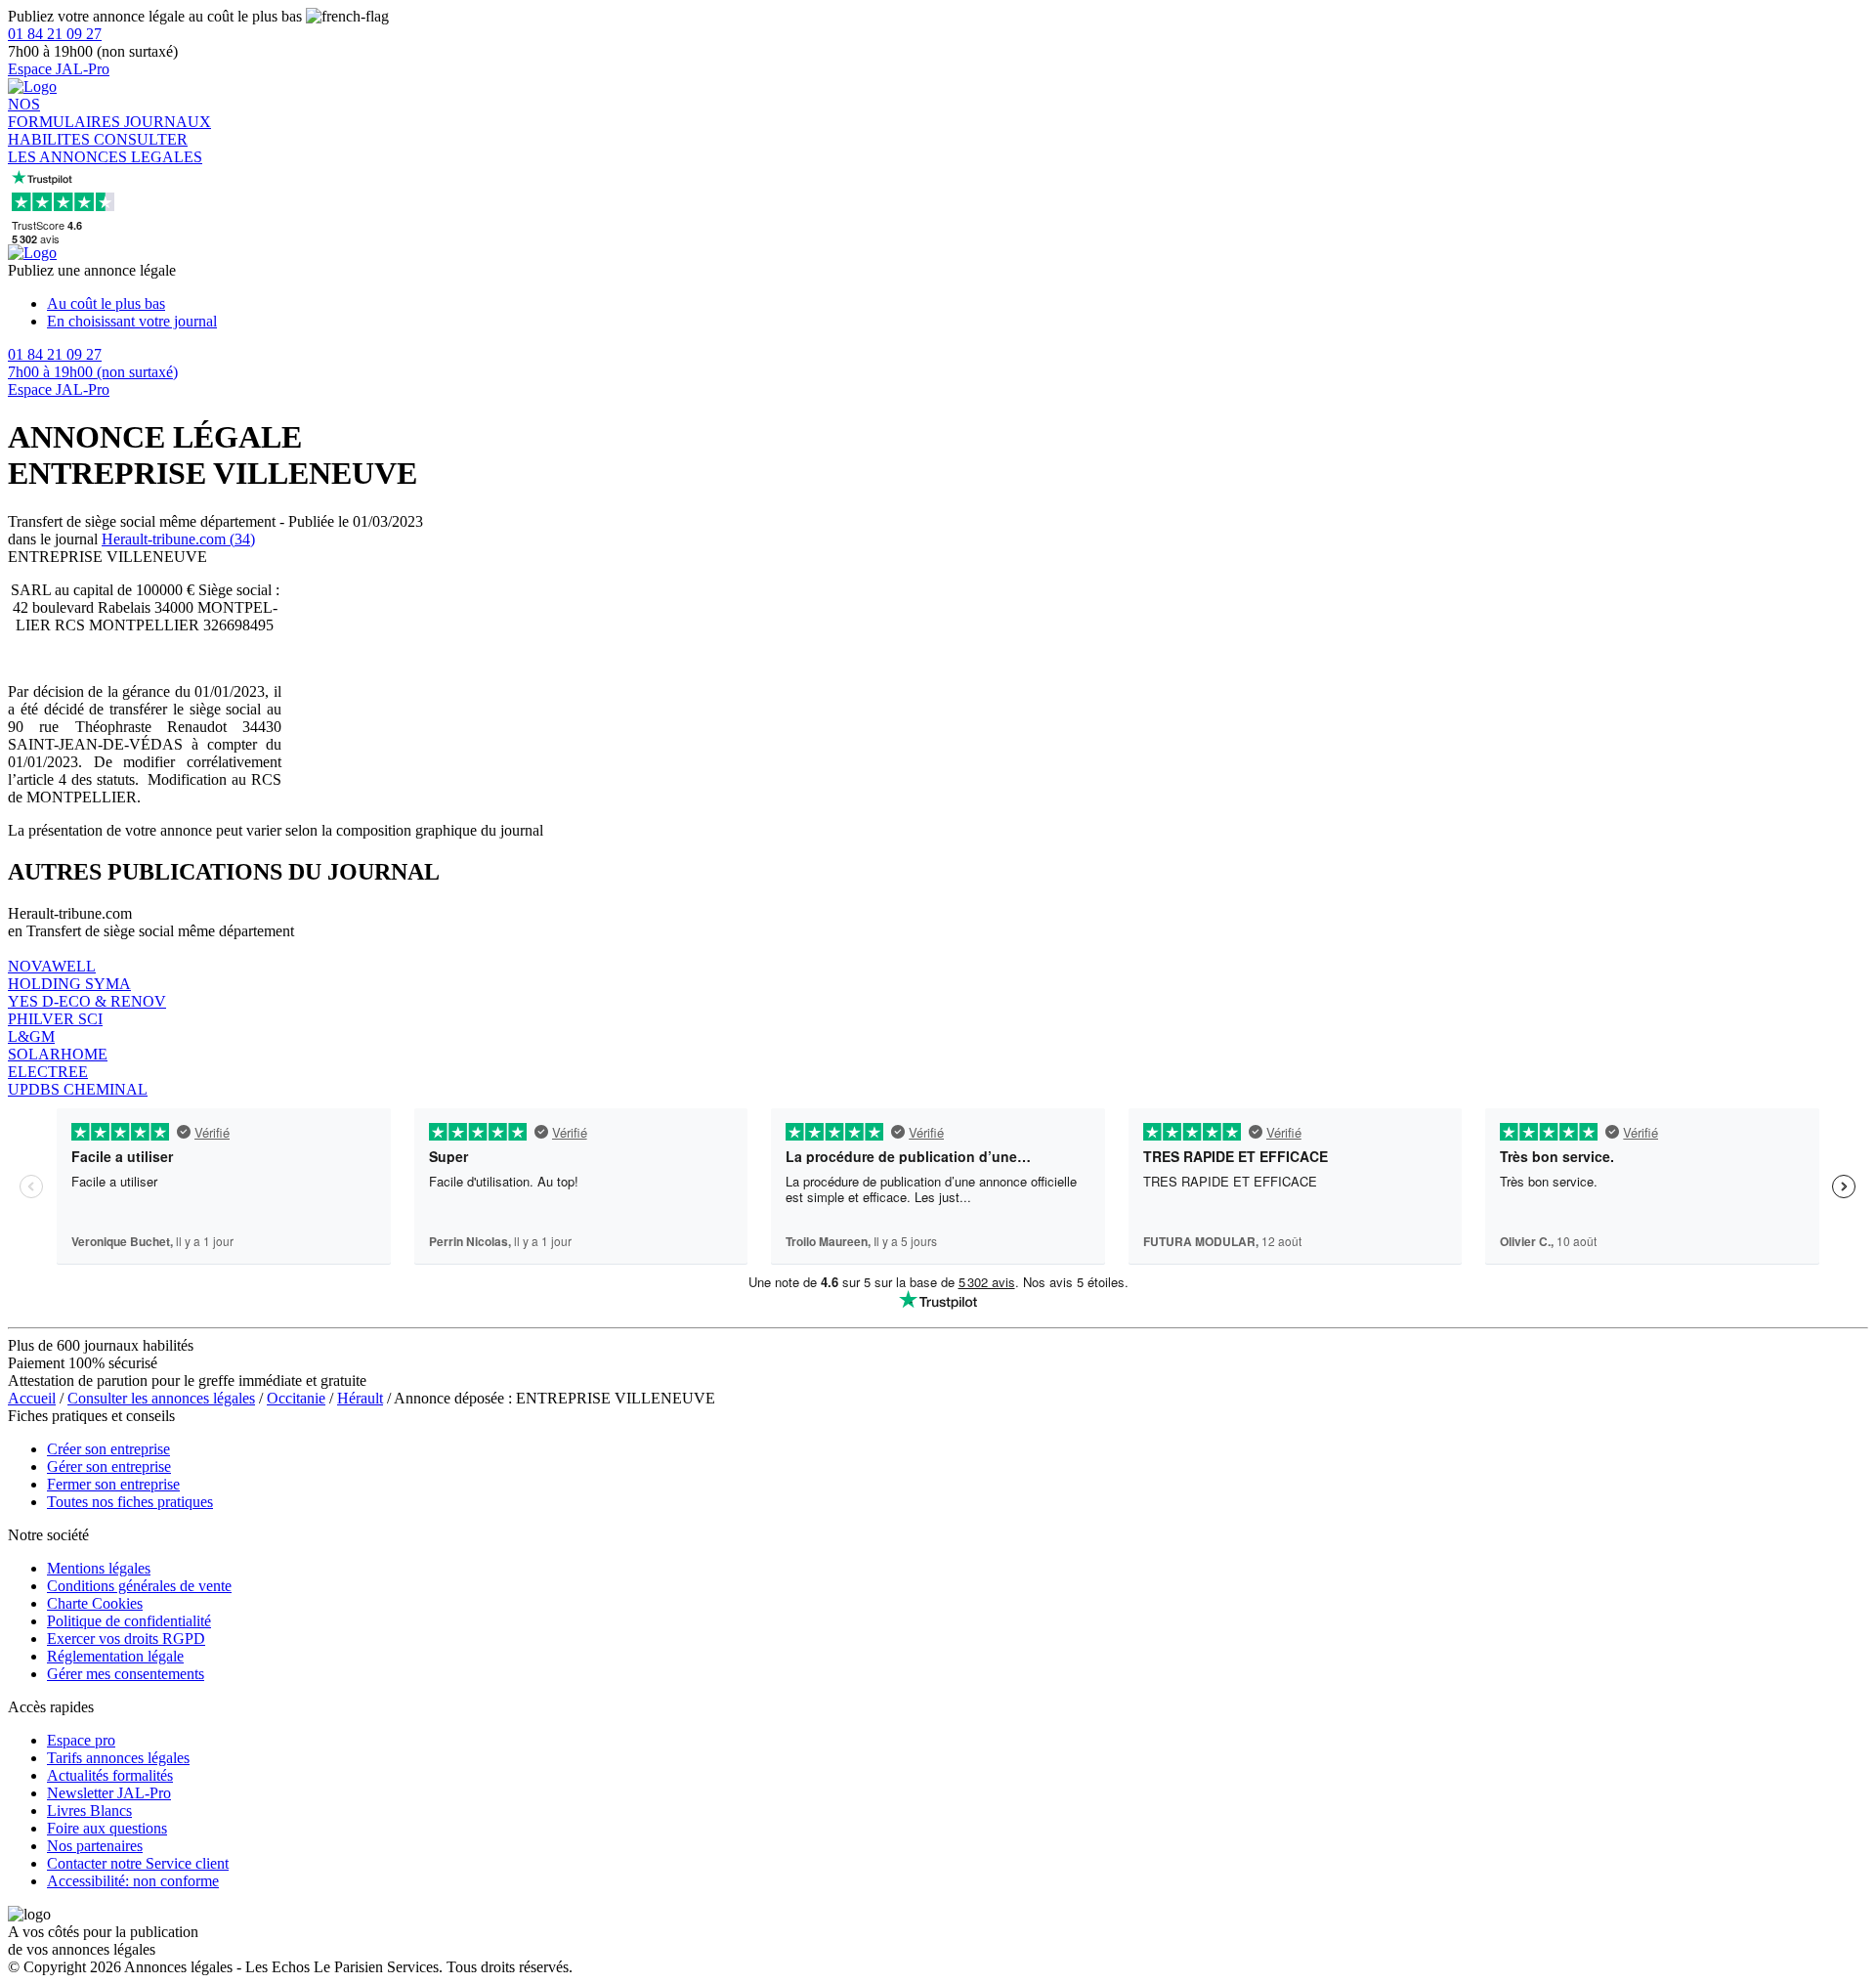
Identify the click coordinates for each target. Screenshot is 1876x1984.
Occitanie (296, 1398)
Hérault (360, 1398)
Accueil (32, 1398)
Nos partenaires (95, 1846)
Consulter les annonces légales (161, 1398)
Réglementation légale (115, 1656)
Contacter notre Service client (138, 1863)
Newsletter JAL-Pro (109, 1793)
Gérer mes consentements (126, 1674)
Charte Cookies (95, 1603)
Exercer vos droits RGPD (126, 1639)
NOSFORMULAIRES (66, 113)
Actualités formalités (110, 1775)
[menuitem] (958, 304)
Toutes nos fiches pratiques (130, 1502)
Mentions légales (99, 1568)
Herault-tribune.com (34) (178, 539)
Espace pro (81, 1740)
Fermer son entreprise (113, 1484)
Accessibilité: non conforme (133, 1881)
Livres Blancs (89, 1811)
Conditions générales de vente (139, 1586)
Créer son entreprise (108, 1449)
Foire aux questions (107, 1828)
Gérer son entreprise (109, 1466)
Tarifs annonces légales (118, 1758)
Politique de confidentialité (129, 1621)
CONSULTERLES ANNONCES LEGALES (105, 148)
